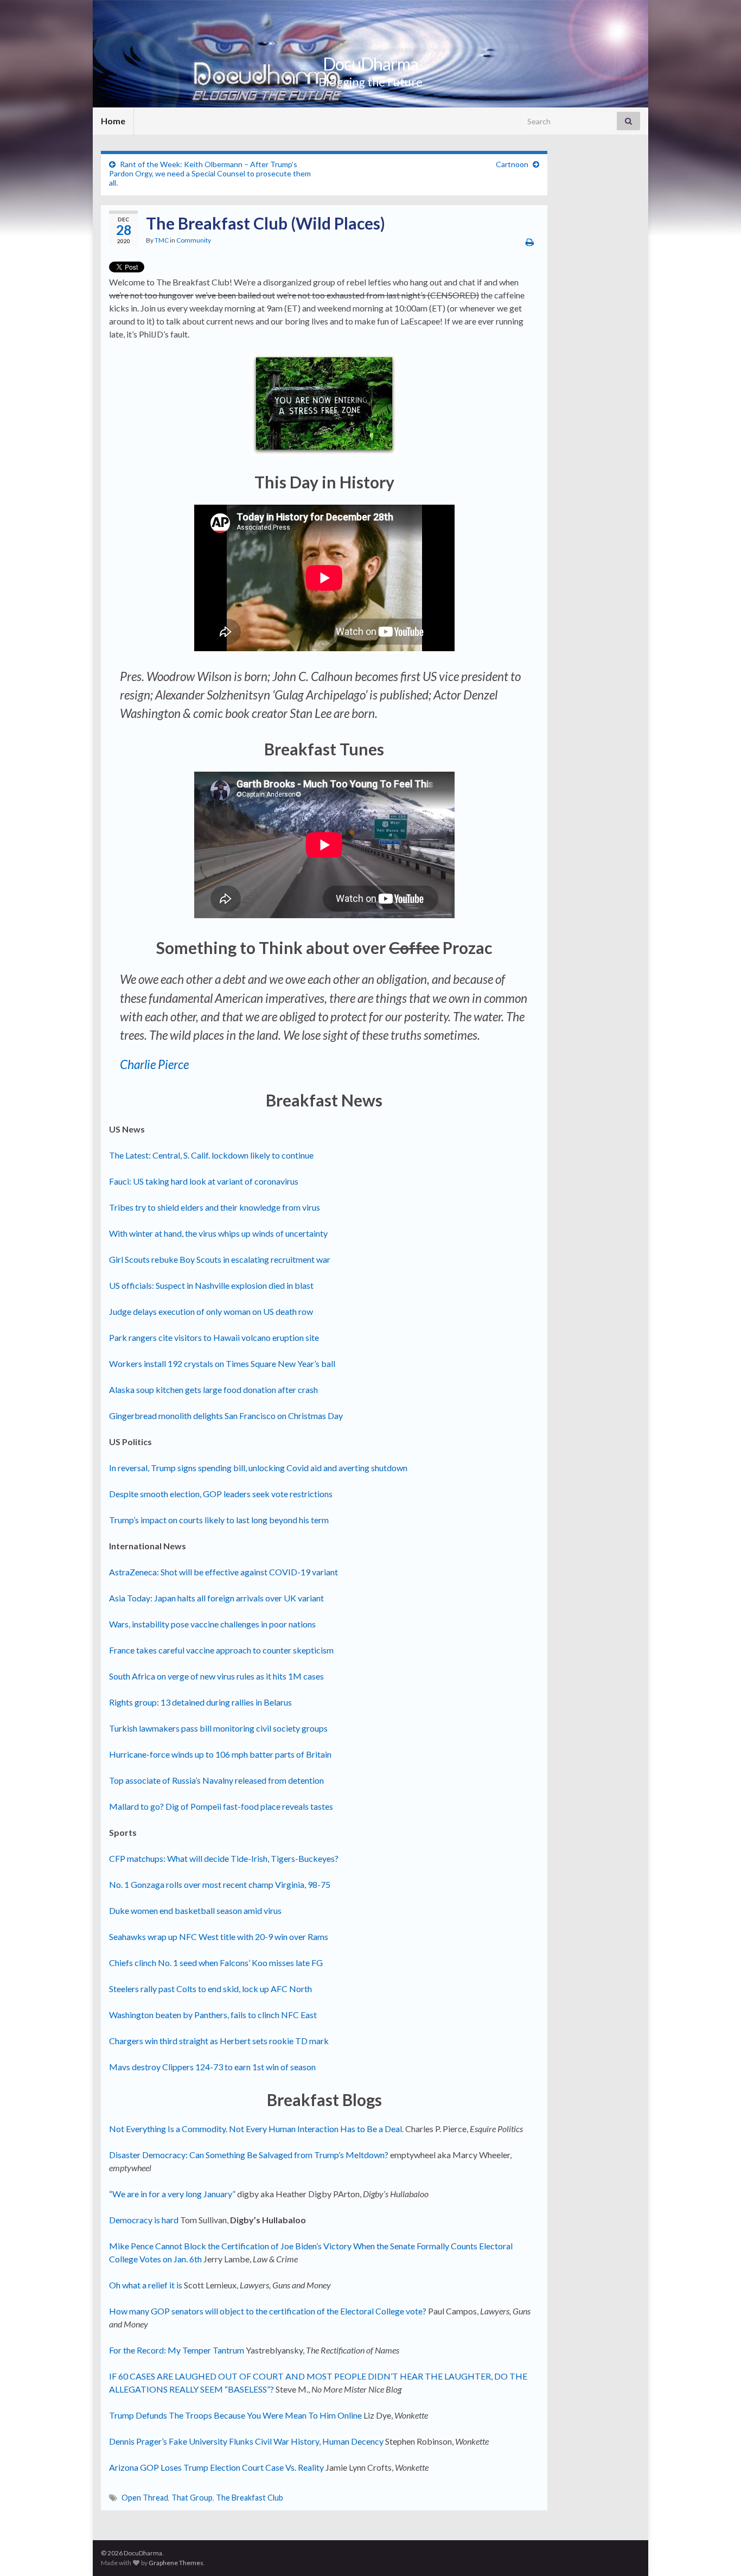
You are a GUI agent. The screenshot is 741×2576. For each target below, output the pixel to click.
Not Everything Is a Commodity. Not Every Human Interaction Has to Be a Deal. (256, 2129)
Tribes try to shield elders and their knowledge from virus (215, 1207)
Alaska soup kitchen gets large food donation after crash (213, 1389)
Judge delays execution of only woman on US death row (211, 1311)
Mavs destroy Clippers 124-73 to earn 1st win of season (212, 2067)
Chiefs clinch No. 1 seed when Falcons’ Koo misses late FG (216, 1963)
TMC (162, 240)
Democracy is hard (144, 2220)
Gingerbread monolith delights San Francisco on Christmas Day (226, 1416)
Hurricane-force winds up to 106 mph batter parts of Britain (220, 1754)
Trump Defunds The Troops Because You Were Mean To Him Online (235, 2415)
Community (194, 240)
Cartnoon (512, 164)
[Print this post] (530, 242)
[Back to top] (717, 2552)
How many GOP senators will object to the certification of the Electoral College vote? (268, 2311)
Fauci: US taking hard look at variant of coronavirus (204, 1181)
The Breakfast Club (250, 2498)
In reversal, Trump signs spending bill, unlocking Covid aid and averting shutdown (258, 1468)
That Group (192, 2498)
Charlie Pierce (154, 1064)
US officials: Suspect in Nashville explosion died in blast (211, 1285)
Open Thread (145, 2498)
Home (113, 121)
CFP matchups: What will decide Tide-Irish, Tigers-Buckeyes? (224, 1858)
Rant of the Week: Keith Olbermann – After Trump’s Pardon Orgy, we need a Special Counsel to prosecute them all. (210, 173)
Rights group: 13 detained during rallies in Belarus (200, 1702)
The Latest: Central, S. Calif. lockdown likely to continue (211, 1155)
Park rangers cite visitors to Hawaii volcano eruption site (214, 1337)
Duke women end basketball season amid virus (195, 1910)
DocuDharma (370, 64)
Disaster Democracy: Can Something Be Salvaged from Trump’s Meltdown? (249, 2155)
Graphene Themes (176, 2563)
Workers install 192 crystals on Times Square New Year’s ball (222, 1363)
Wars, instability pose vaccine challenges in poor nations (212, 1624)
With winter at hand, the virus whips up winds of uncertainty (218, 1233)
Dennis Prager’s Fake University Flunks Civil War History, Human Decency (246, 2441)
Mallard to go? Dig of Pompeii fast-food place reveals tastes (221, 1806)
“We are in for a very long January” (172, 2194)
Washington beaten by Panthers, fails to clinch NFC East (213, 2015)
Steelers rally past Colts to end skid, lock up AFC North (210, 1989)
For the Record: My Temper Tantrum (177, 2350)
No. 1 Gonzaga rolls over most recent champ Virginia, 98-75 (220, 1884)
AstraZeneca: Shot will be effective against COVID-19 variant (223, 1572)
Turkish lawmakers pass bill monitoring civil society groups (218, 1728)
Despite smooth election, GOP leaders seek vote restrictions (221, 1494)
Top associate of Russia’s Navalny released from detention (216, 1780)
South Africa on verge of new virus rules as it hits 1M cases (216, 1676)
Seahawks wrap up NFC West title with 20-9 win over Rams (219, 1936)
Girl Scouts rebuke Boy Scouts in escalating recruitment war (220, 1259)
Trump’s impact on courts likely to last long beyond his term (219, 1520)
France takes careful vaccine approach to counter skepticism (221, 1650)
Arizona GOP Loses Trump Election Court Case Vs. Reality (216, 2467)
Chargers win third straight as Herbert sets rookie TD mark (219, 2041)
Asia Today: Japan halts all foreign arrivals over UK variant (216, 1598)
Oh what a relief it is (146, 2285)
